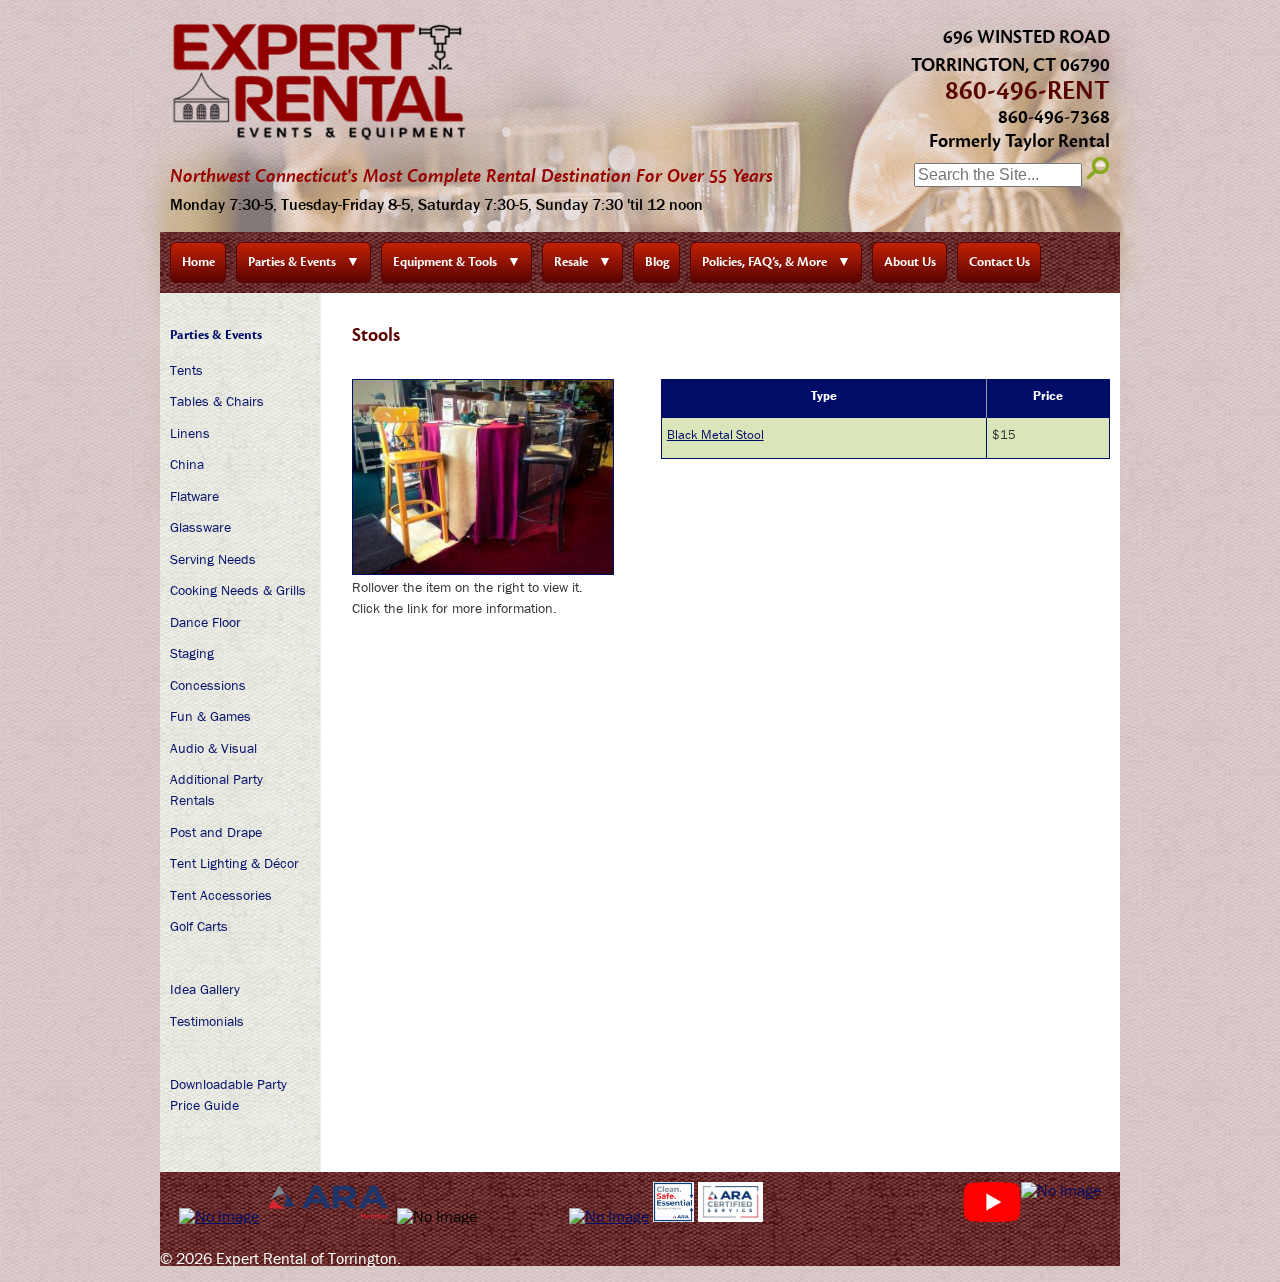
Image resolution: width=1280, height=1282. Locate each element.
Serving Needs (213, 559)
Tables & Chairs (217, 401)
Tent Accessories (221, 895)
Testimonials (207, 1021)
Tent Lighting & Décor (234, 863)
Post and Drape (216, 832)
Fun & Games (210, 716)
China (187, 464)
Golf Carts (199, 926)
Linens (190, 433)
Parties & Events (304, 262)
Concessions (208, 685)
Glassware (200, 527)
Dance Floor (205, 622)
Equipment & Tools (457, 262)
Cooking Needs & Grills (238, 590)
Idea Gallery (205, 989)
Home (198, 262)
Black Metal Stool (715, 434)
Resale (583, 262)
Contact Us (999, 262)
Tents (186, 370)
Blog (657, 262)
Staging (192, 653)
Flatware (194, 496)
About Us (910, 262)
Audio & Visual (213, 748)
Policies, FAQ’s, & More (776, 262)
